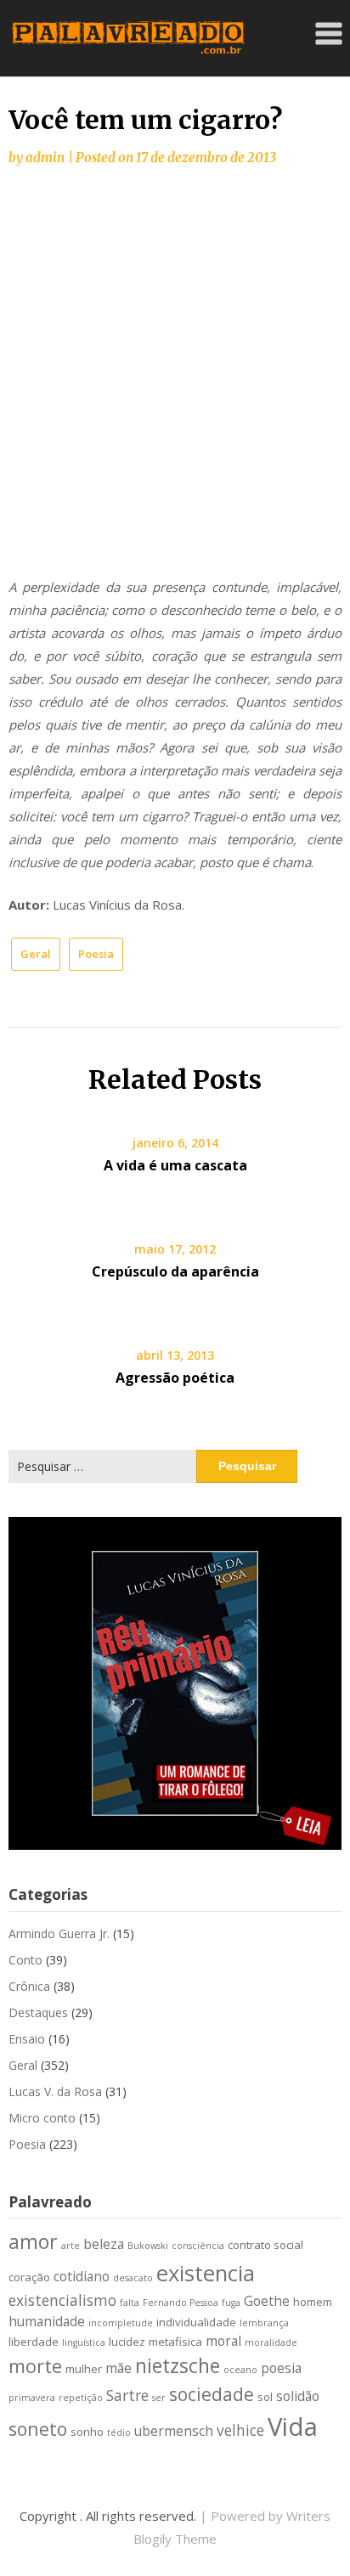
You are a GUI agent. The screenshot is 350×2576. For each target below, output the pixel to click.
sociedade (212, 2394)
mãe (119, 2368)
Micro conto (42, 2118)
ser (159, 2398)
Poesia (96, 954)
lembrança (264, 2323)
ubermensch (174, 2431)
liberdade (34, 2342)
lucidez (127, 2342)
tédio (119, 2432)
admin (45, 158)
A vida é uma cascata (175, 1165)
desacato (133, 2278)
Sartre (127, 2395)
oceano (240, 2370)
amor (33, 2241)
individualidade (196, 2322)
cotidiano (82, 2276)
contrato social (265, 2245)
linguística (84, 2342)
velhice (240, 2430)
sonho (87, 2432)
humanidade (47, 2321)
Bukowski (148, 2246)
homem (313, 2302)
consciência (198, 2246)
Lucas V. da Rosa (55, 2091)
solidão (298, 2396)
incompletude (121, 2323)
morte (35, 2366)
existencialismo (62, 2300)
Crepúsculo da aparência (175, 1271)
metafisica (175, 2342)
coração (29, 2277)
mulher (84, 2369)
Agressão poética (175, 1378)
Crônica (29, 1986)
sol (265, 2397)
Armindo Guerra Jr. (59, 1933)
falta (130, 2303)
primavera (32, 2398)
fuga (231, 2303)
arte (71, 2246)
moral (223, 2341)
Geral (36, 954)
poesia (281, 2368)
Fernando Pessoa (181, 2303)
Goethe (267, 2301)
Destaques (38, 2012)
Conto (25, 1960)
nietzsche (178, 2365)
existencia (206, 2273)
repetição (81, 2398)
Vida (293, 2427)
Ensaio (27, 2039)
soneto (38, 2429)
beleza (104, 2244)
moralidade (271, 2342)
